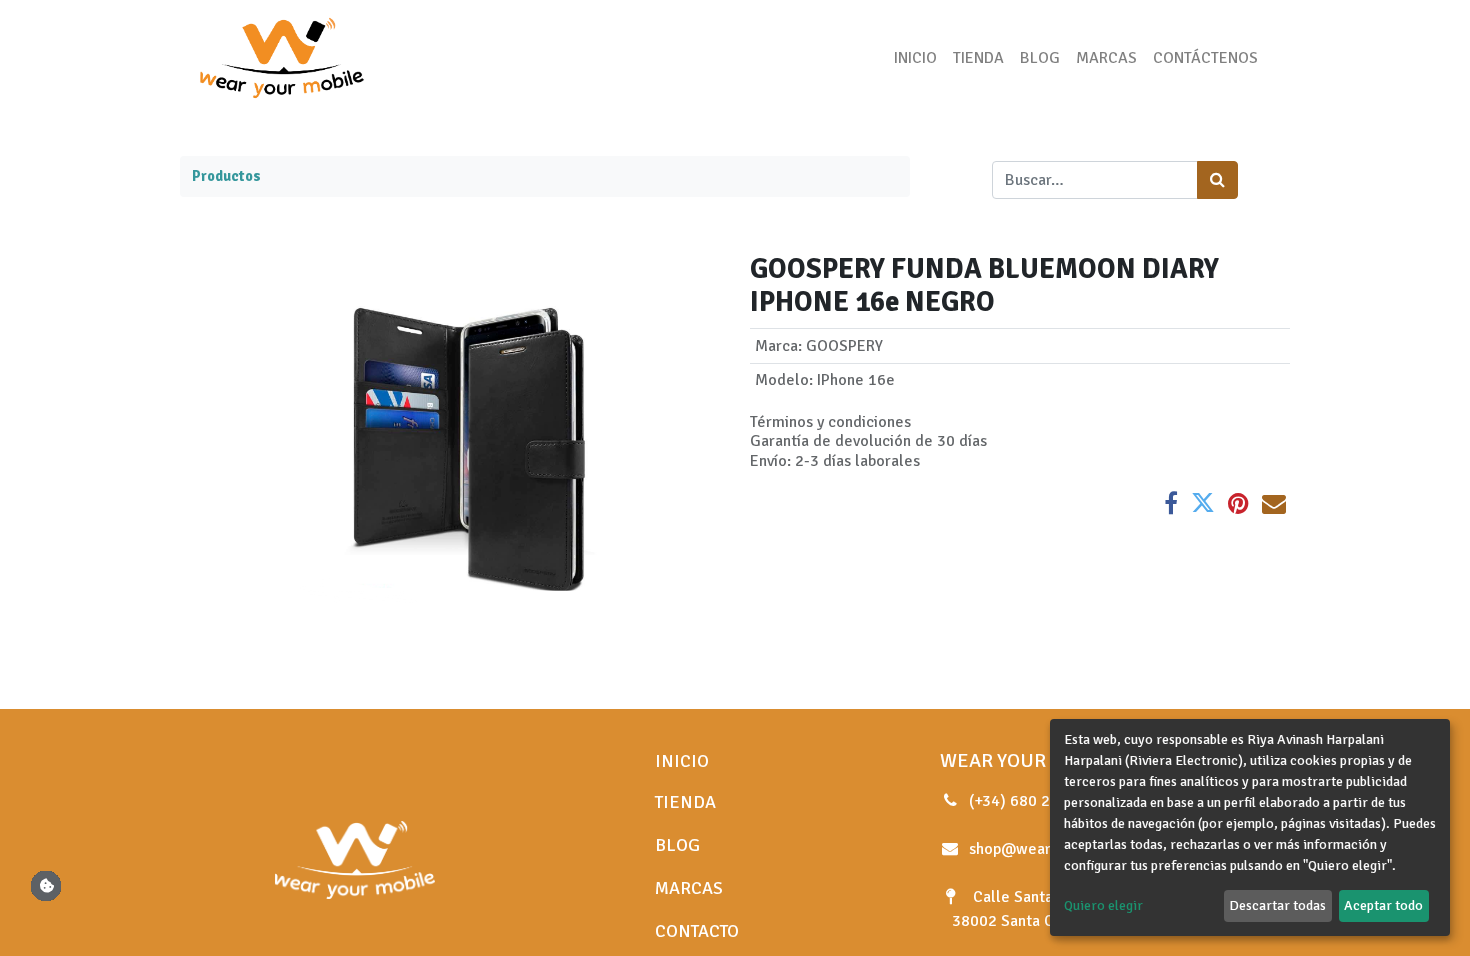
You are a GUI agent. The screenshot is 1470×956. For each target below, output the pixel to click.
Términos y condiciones (830, 422)
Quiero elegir (1103, 905)
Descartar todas (1277, 905)
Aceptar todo (1383, 905)
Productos (226, 176)
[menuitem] (915, 58)
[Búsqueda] (1217, 180)
